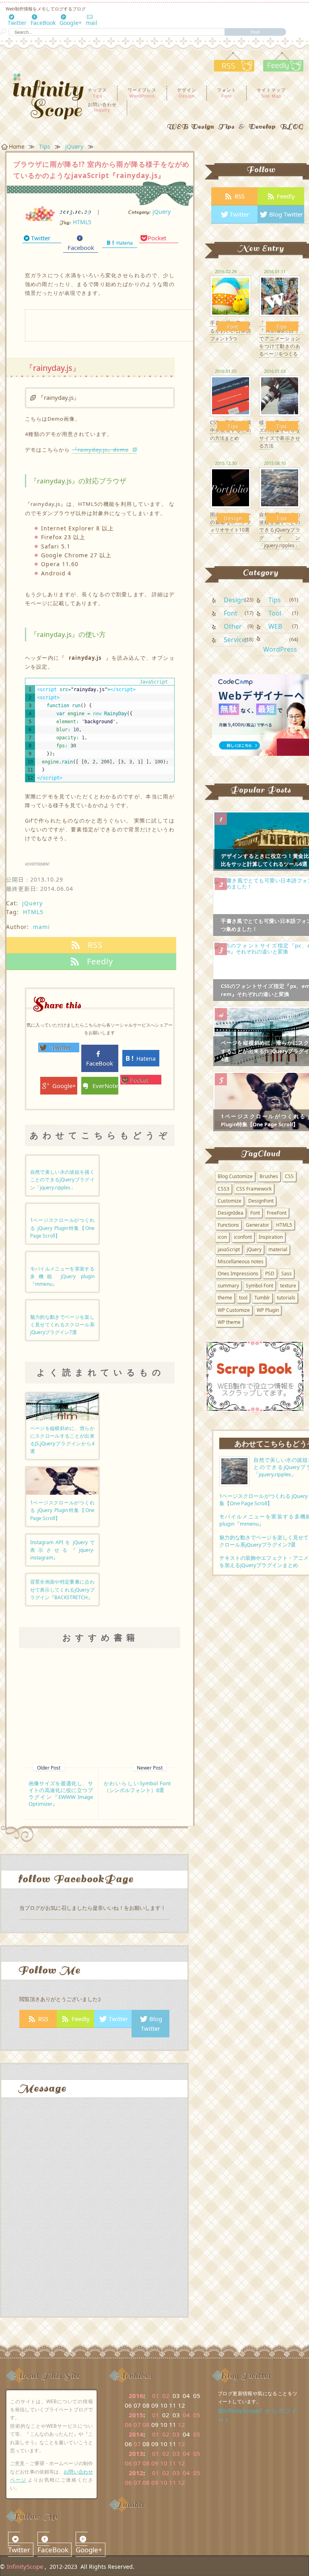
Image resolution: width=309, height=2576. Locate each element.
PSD (270, 1274)
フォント (227, 92)
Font (233, 327)
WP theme (229, 1322)
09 (155, 2463)
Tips (282, 327)
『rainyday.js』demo (100, 450)
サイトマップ (271, 92)
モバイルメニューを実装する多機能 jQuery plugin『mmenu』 (62, 1276)
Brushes (269, 1176)
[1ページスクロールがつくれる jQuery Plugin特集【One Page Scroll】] (62, 1481)
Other (233, 626)
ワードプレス (142, 92)
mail (92, 23)
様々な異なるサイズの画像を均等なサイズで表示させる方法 (280, 434)
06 (128, 2425)
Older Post (49, 1768)
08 (146, 2425)
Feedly (81, 2019)
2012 (136, 2473)
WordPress (280, 649)
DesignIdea (231, 1213)
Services (236, 640)
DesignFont (261, 1201)
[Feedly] (280, 69)
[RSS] (234, 69)
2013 (136, 2453)
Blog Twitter (151, 2024)
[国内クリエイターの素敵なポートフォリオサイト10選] (231, 487)
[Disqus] (94, 2214)
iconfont (243, 1237)
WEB (275, 626)
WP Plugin (268, 1310)
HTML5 (82, 222)
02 (166, 2396)
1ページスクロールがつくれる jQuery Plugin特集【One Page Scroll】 (62, 1228)
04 (186, 2415)
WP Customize (234, 1310)
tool (243, 1298)
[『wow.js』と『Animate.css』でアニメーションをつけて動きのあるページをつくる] (280, 295)
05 (197, 2415)
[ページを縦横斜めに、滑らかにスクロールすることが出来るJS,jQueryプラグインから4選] (62, 1406)
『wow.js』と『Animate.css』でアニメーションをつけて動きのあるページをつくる (280, 338)
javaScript (229, 1249)
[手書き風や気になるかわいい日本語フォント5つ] (231, 295)
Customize (230, 1201)
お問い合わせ (102, 107)
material (278, 1249)
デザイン (187, 92)
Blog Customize (235, 1176)
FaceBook (43, 23)
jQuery (162, 212)
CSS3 (224, 1189)
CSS (289, 1176)
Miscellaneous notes (241, 1261)
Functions (228, 1225)
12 (181, 2425)
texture (288, 1286)
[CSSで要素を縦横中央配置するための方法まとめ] (231, 395)
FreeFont (277, 1213)
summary (228, 1286)
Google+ (71, 23)
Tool (275, 613)
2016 (136, 2396)
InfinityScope (25, 2566)
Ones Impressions (238, 1274)
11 (173, 2463)
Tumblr (262, 1298)
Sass (286, 1274)
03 (176, 2434)
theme (225, 1298)
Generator (257, 1225)
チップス (97, 92)
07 (137, 2425)
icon (222, 1237)
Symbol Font (260, 1286)
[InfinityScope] (39, 97)
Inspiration (271, 1237)
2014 (136, 2434)
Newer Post (150, 1768)
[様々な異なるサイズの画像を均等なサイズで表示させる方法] (280, 395)
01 (156, 2396)
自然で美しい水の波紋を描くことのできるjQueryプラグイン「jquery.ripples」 (62, 1180)
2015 (136, 2415)
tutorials (286, 1298)
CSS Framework (254, 1189)
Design (233, 519)
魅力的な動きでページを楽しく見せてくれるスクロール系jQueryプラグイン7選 (62, 1325)
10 (164, 2463)
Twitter (17, 23)
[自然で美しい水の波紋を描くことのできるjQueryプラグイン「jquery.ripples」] (280, 487)
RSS (43, 2019)
